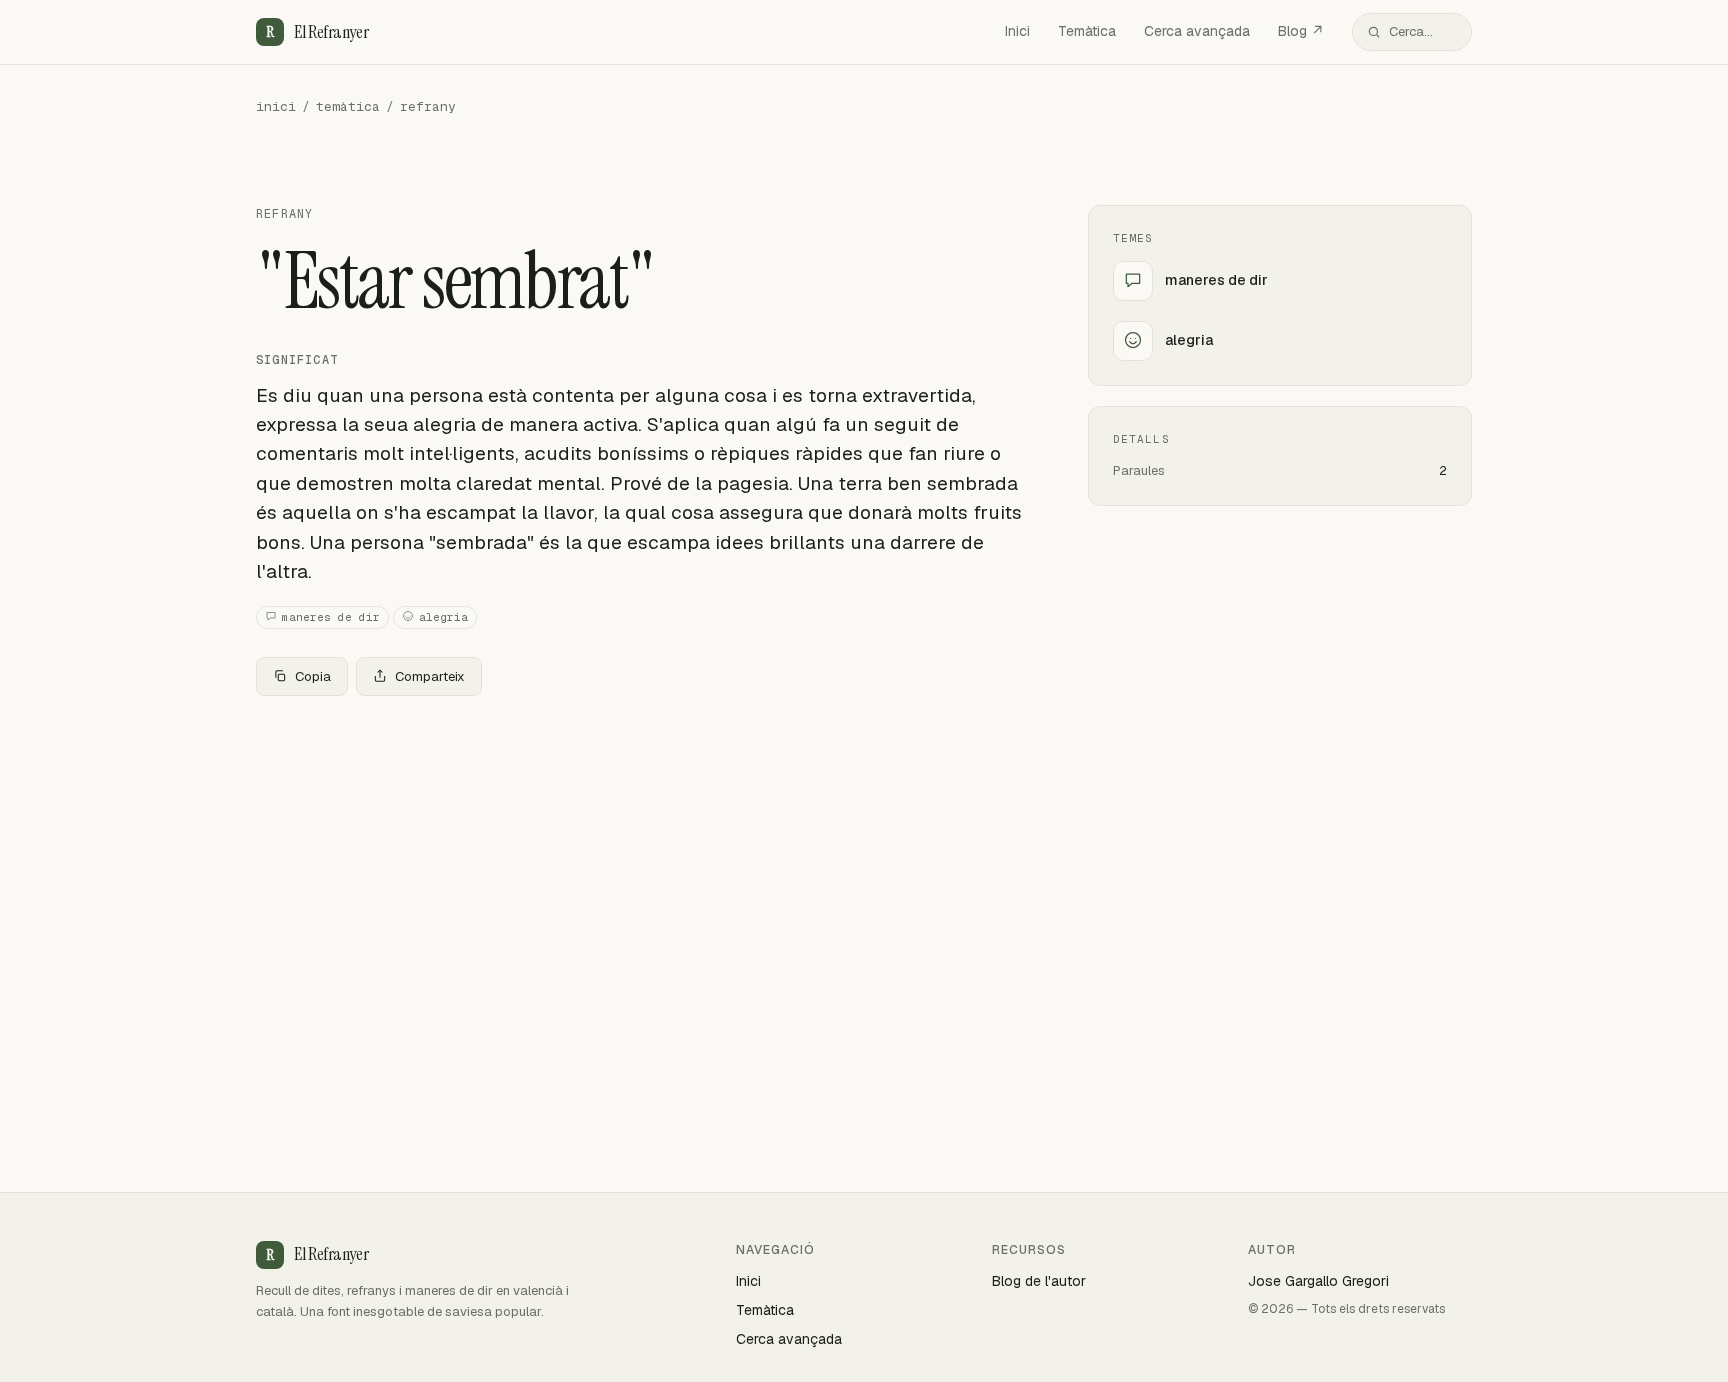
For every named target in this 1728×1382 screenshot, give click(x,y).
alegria (443, 617)
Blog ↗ (1301, 31)
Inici (1017, 31)
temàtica (348, 106)
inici (276, 106)
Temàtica (1087, 31)
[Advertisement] (640, 860)
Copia (313, 676)
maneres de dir (331, 617)
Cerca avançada (1197, 31)
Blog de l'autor (1039, 1281)
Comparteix (430, 676)
